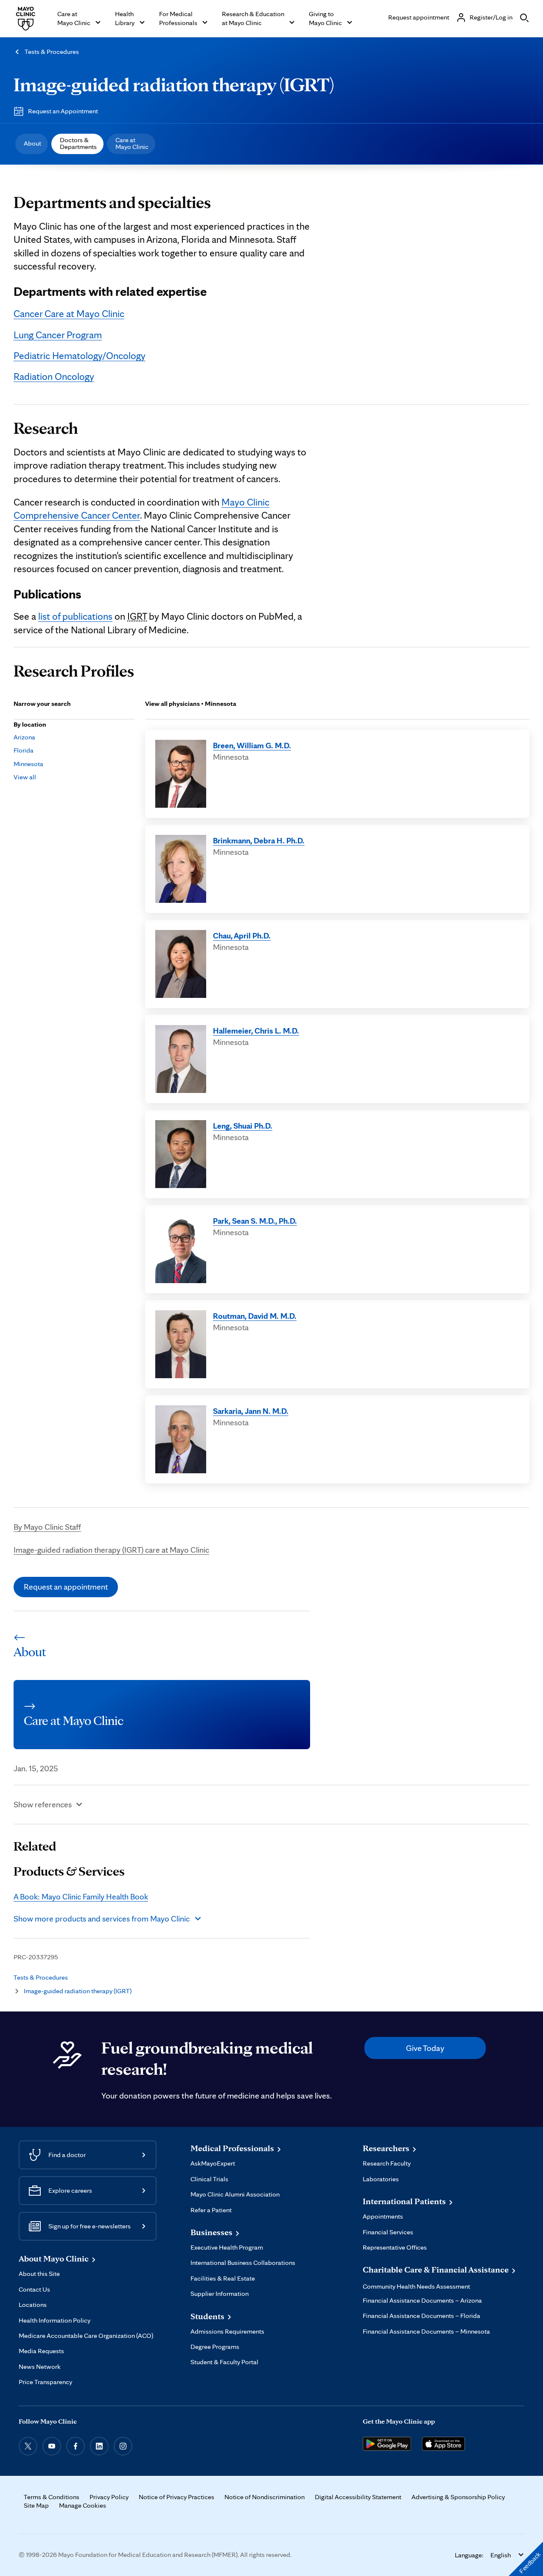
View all (25, 777)
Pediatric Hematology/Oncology (80, 356)
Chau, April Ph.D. (242, 935)
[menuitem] (32, 144)
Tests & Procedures (52, 52)
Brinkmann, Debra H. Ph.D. (259, 840)
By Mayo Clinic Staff (47, 1527)
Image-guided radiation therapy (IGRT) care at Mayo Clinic (111, 1550)
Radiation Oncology (54, 376)
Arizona (24, 737)
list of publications (75, 616)
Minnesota (28, 764)
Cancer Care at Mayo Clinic (69, 314)
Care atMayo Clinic (132, 143)
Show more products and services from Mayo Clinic (102, 1919)
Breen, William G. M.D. (252, 745)
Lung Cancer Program (58, 335)
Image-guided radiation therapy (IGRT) (174, 84)
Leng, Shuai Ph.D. (243, 1126)
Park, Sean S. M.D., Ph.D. (255, 1221)
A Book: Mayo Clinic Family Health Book (81, 1896)
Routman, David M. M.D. (255, 1316)
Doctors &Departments (78, 143)
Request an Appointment (63, 111)
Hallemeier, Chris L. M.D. (256, 1031)
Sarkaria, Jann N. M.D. (251, 1411)
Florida (24, 750)
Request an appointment (66, 1587)
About (32, 143)
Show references (43, 1804)
